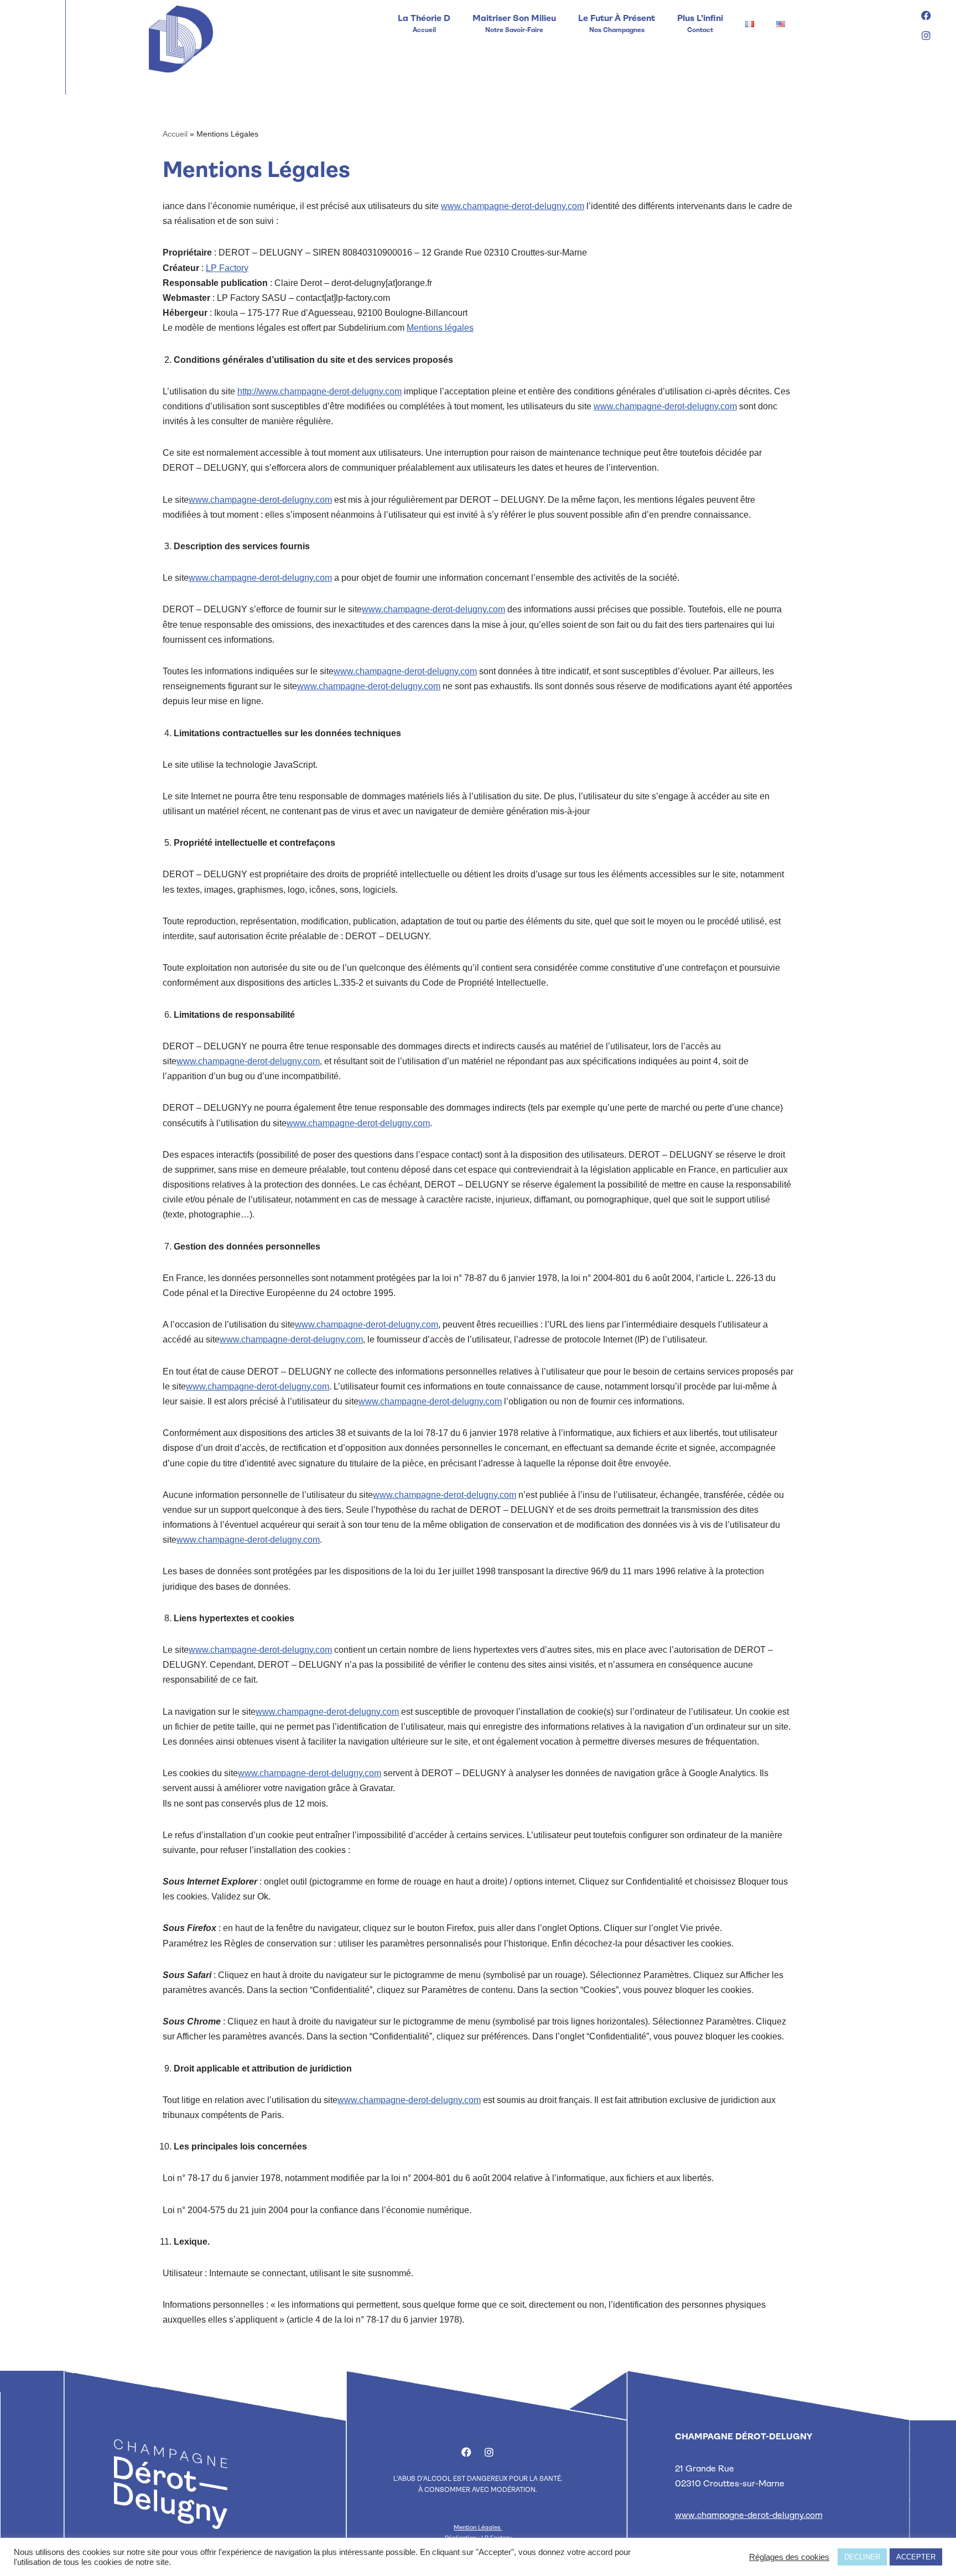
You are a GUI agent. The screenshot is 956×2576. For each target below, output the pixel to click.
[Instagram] (926, 35)
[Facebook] (926, 15)
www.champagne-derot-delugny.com (513, 206)
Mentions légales (440, 328)
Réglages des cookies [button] (789, 2557)
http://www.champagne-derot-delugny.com (319, 391)
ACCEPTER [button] (916, 2557)
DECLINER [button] (862, 2557)
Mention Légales (478, 2528)
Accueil (175, 134)
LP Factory (227, 268)
